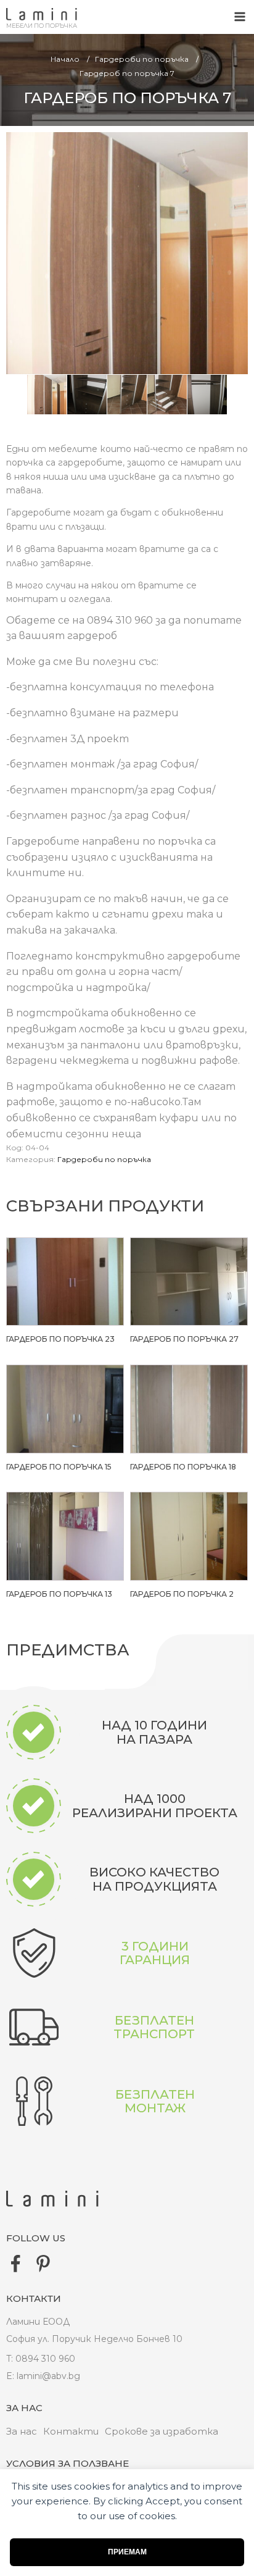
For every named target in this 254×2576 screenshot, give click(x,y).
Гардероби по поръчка (104, 1159)
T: (10, 2359)
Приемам (127, 2552)
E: (10, 2376)
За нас (22, 2431)
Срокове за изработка (162, 2431)
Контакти (71, 2431)
